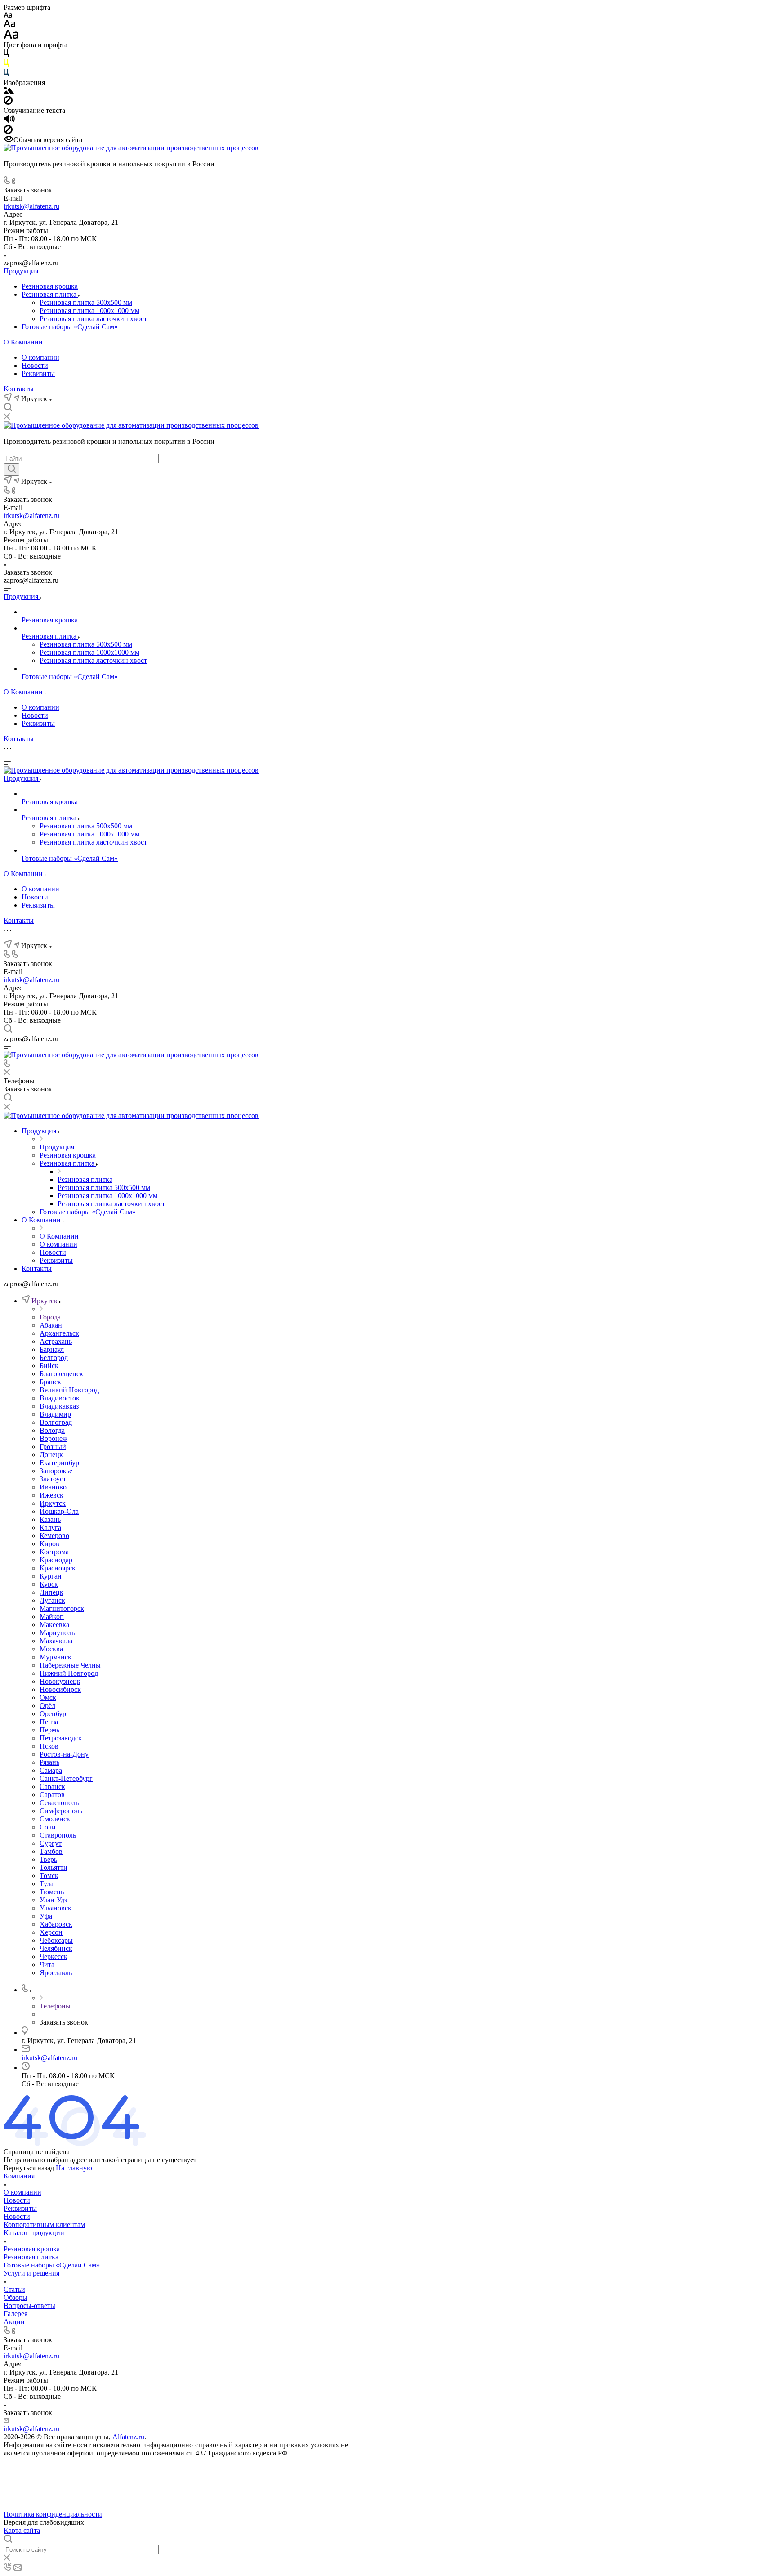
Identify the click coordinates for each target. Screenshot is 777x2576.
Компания (19, 2176)
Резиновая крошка (50, 286)
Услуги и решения (31, 2273)
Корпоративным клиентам (44, 2225)
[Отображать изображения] (9, 92)
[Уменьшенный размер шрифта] (8, 16)
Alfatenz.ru (128, 2437)
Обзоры (16, 2297)
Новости (35, 365)
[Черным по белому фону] (6, 55)
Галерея (16, 2314)
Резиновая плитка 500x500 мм (86, 302)
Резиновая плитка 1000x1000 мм (89, 311)
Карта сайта (22, 2530)
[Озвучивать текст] (9, 121)
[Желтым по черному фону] (6, 65)
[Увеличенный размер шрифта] (11, 37)
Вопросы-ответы (29, 2305)
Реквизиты (38, 373)
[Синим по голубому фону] (6, 74)
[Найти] (11, 470)
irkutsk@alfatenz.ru (31, 206)
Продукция (21, 271)
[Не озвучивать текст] (8, 132)
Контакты (19, 389)
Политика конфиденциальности (53, 2514)
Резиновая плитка (50, 294)
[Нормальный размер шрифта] (10, 25)
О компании (40, 357)
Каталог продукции (34, 2233)
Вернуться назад (29, 2168)
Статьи (14, 2289)
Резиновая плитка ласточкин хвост (93, 319)
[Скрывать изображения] (8, 102)
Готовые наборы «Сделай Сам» (70, 327)
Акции (14, 2322)
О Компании (23, 342)
